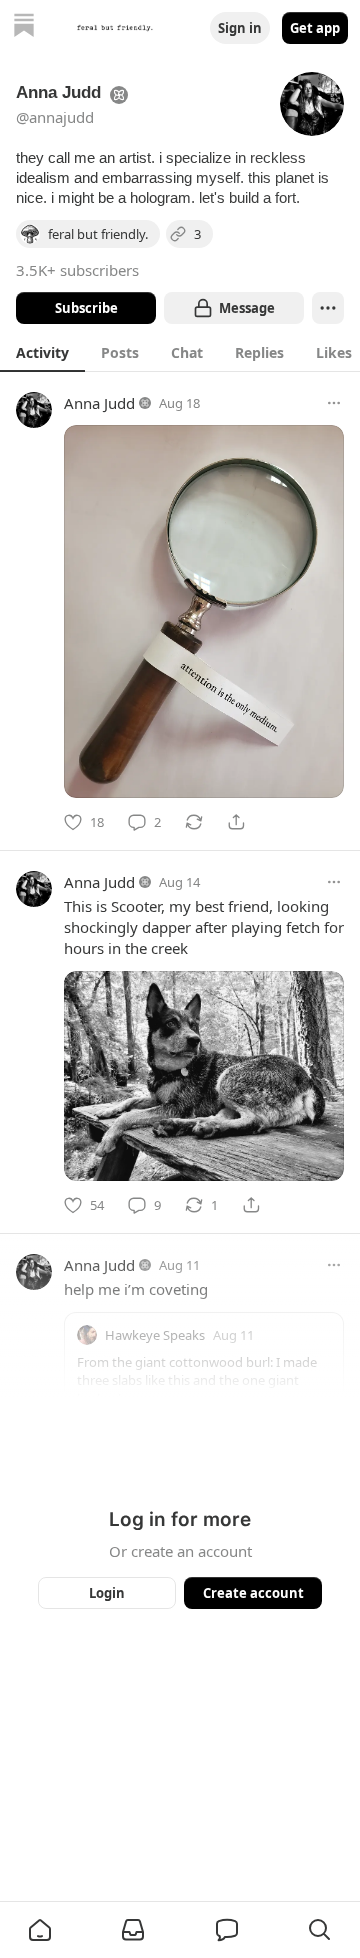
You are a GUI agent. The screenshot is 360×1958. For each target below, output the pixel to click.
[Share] (236, 822)
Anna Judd (99, 403)
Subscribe (86, 308)
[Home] (24, 27)
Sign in (240, 28)
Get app (315, 28)
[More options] (334, 403)
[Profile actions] (328, 308)
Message (247, 308)
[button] (40, 1930)
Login (107, 1593)
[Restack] (194, 822)
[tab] (42, 352)
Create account (253, 1593)
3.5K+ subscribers (77, 270)
